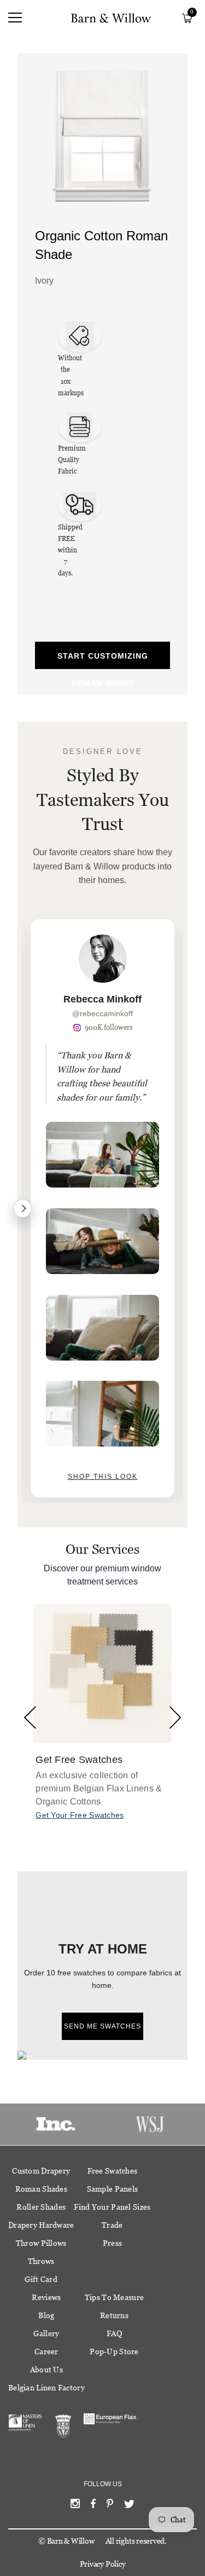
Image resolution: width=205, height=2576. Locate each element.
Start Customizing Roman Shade (103, 660)
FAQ (114, 2333)
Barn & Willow (71, 2541)
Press (112, 2243)
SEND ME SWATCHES (102, 2026)
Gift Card (41, 2279)
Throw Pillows (41, 2243)
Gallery (46, 2333)
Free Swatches (113, 2171)
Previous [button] (30, 1718)
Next (22, 1208)
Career (46, 2352)
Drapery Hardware (41, 2225)
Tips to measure (114, 2297)
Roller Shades (41, 2207)
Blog (46, 2315)
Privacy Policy (103, 2564)
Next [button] (175, 1718)
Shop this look (103, 1477)
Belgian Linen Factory (46, 2388)
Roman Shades (41, 2189)
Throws (41, 2261)
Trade (112, 2225)
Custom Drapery (41, 2171)
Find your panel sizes (112, 2207)
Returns (114, 2315)
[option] (102, 1208)
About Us (46, 2370)
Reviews (46, 2297)
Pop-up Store (114, 2352)
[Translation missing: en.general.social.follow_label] (75, 2506)
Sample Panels (113, 2189)
